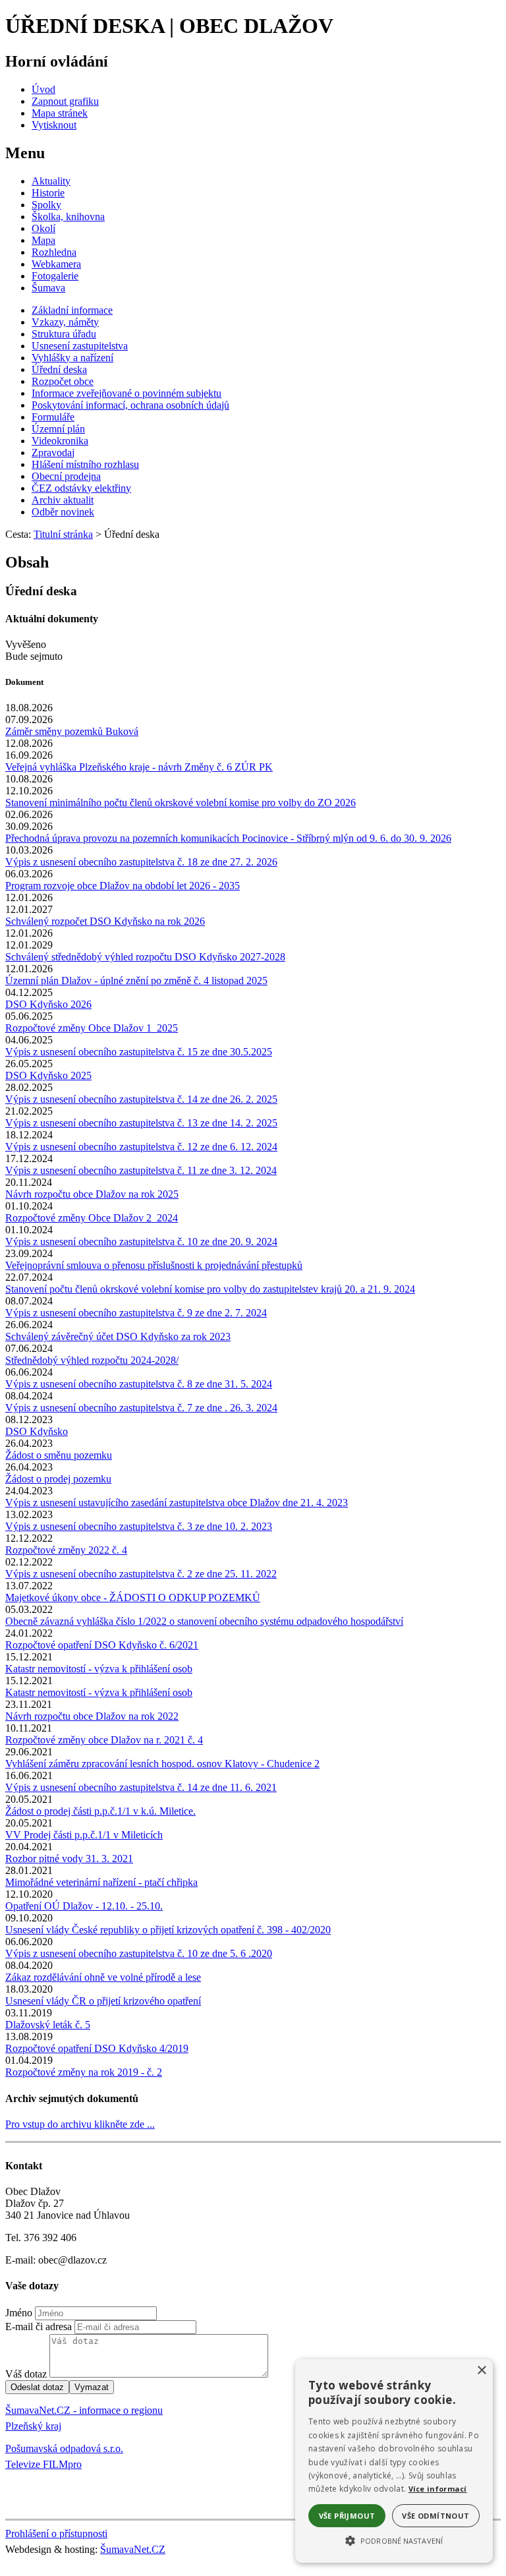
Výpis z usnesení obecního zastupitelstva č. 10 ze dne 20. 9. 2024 (141, 1242)
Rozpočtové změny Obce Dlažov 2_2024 (92, 1218)
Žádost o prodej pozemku (58, 1479)
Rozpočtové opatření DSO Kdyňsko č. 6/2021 (102, 1645)
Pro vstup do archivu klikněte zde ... (80, 2124)
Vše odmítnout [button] (436, 2516)
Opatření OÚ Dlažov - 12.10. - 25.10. (84, 1906)
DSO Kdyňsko (37, 1431)
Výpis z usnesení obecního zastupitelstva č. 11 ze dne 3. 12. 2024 (141, 1170)
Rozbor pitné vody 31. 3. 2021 (69, 1859)
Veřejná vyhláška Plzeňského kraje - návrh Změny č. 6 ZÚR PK (139, 767)
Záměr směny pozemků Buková (72, 731)
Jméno (19, 2313)
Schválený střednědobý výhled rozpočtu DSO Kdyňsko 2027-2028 (145, 957)
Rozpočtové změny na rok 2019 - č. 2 (84, 2072)
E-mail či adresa (39, 2327)
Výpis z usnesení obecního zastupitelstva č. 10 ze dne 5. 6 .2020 (139, 1953)
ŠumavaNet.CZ (133, 2549)
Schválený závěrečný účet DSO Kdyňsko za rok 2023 (118, 1336)
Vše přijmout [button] (347, 2516)
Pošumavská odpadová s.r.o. (64, 2448)
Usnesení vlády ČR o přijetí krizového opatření (103, 2001)
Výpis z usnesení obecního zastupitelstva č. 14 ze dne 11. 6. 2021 (141, 1787)
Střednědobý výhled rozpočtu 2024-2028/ (92, 1360)
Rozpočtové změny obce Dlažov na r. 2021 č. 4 (104, 1740)
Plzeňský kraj (33, 2426)
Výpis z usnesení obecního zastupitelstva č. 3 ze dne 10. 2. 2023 (139, 1526)
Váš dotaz (26, 2374)
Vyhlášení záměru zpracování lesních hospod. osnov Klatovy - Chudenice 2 (162, 1764)
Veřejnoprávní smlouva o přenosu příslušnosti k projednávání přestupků (154, 1265)
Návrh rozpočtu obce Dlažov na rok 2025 (92, 1194)
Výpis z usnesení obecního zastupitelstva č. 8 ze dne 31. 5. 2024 (139, 1384)
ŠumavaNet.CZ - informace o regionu (84, 2410)
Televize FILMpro (43, 2464)
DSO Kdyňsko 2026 (48, 1004)
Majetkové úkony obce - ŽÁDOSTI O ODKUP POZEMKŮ (133, 1597)
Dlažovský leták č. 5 (48, 2025)
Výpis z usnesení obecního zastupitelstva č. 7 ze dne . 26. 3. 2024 (141, 1408)
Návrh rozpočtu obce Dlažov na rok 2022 (92, 1716)
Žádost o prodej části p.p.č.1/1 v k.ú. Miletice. (100, 1811)
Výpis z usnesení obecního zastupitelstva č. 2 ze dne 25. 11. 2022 (141, 1574)
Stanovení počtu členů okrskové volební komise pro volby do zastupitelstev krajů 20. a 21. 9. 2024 (210, 1289)
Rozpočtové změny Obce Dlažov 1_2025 (92, 1028)
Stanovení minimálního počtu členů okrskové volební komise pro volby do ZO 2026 (181, 803)
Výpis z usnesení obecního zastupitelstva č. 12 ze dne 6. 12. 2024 (141, 1147)
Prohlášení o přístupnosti (56, 2533)
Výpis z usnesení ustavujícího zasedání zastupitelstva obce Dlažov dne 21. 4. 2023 (177, 1503)
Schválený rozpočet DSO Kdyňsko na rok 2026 (105, 921)
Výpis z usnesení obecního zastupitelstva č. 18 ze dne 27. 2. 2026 (141, 862)
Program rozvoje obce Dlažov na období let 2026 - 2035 (123, 886)
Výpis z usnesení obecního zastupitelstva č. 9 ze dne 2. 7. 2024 (136, 1313)
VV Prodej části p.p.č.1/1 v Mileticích (84, 1835)
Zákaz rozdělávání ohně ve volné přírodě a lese (103, 1977)
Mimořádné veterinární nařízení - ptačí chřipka (101, 1882)
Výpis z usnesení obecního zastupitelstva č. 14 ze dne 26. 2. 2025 (141, 1099)
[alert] (394, 2461)
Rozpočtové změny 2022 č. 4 (66, 1550)
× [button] (481, 2371)
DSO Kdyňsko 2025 (48, 1075)
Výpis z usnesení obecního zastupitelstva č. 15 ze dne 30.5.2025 (139, 1052)
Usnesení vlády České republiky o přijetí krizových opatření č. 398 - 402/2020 (168, 1930)
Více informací (438, 2489)
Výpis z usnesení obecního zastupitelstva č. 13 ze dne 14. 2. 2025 (141, 1123)
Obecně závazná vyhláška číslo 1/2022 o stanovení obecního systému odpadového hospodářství (204, 1621)
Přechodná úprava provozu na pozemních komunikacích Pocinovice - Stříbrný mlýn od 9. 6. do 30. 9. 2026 (228, 838)
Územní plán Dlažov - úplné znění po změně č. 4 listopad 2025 (136, 981)
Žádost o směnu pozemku (59, 1455)
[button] (394, 2540)
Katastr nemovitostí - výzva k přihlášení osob (99, 1669)
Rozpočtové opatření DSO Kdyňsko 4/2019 (97, 2048)
